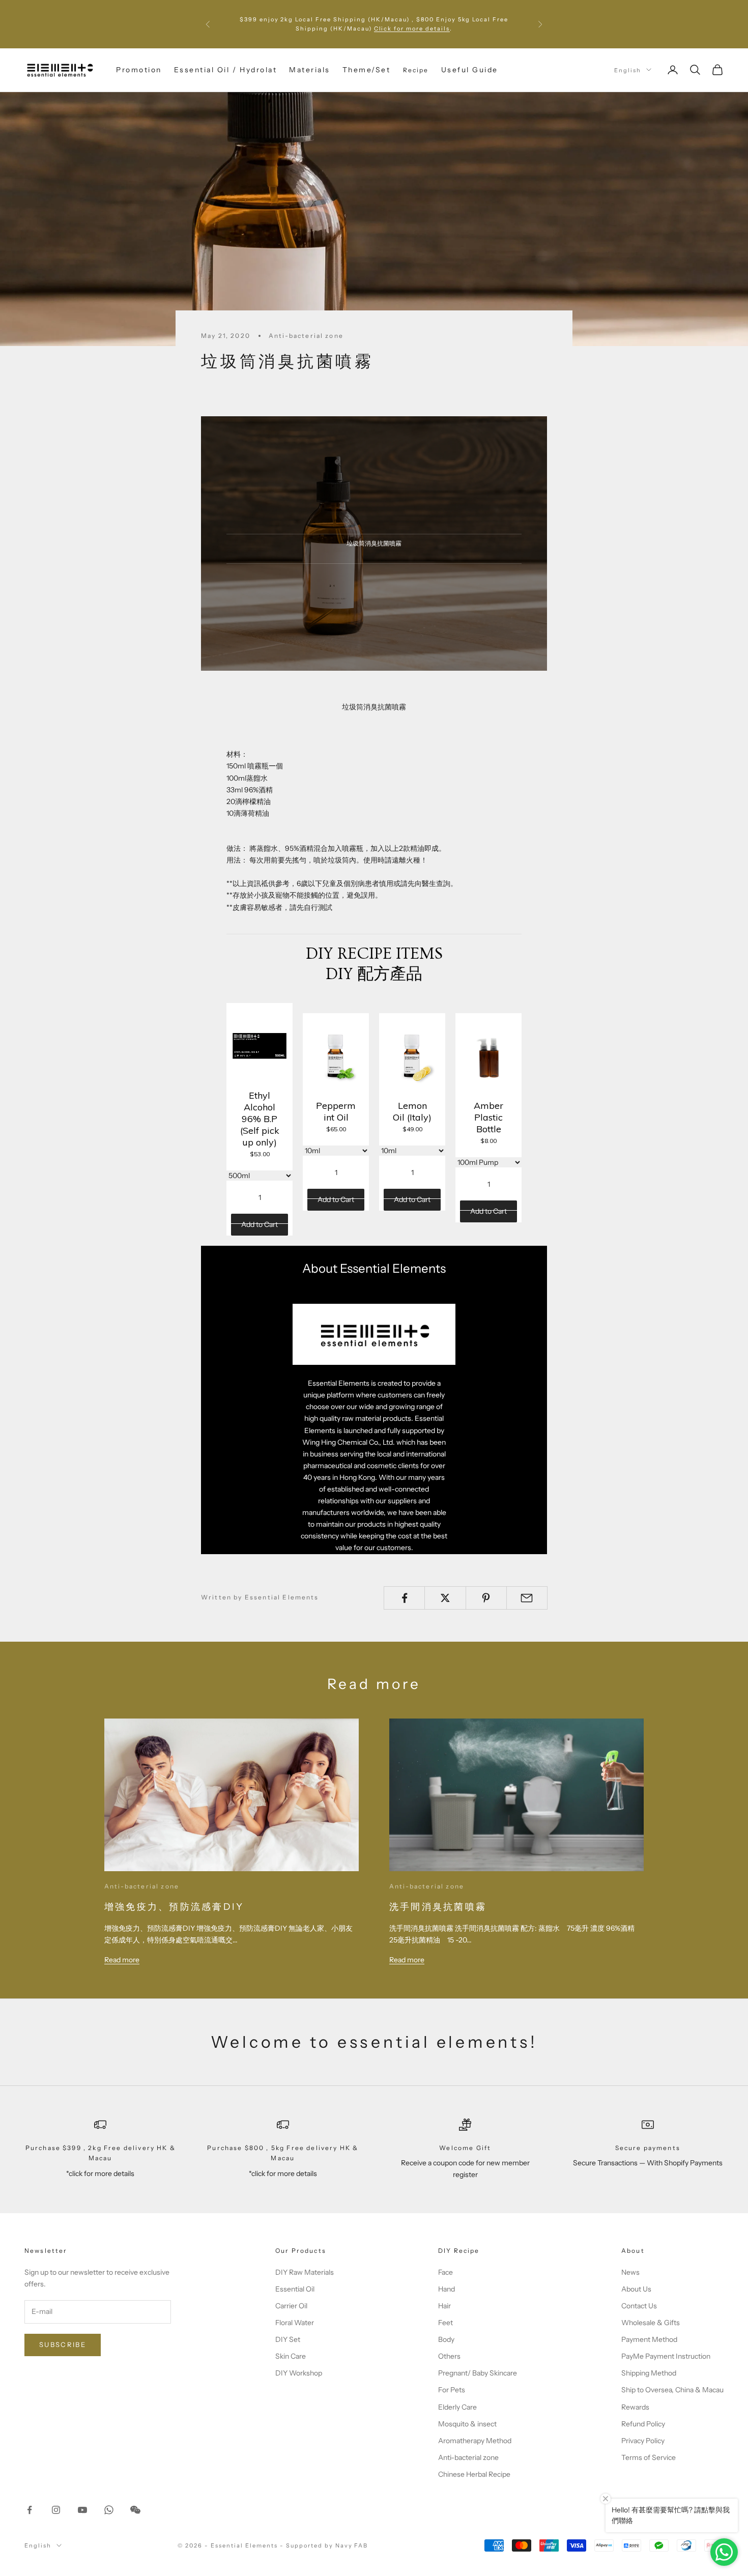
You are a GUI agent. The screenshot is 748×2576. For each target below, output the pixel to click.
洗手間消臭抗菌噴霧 (438, 1907)
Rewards (635, 2407)
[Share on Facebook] (404, 1598)
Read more (122, 1960)
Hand (447, 2289)
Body (446, 2339)
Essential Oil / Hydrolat (225, 70)
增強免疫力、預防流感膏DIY (174, 1907)
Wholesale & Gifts (651, 2323)
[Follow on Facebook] (30, 2510)
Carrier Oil (291, 2306)
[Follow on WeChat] (135, 2510)
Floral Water (295, 2323)
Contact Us (639, 2306)
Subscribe (63, 2344)
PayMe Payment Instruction (666, 2356)
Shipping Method (649, 2373)
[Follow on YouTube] (82, 2510)
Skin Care (291, 2356)
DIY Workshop (299, 2373)
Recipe (416, 69)
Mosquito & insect (467, 2424)
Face (445, 2272)
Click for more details (412, 28)
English (628, 70)
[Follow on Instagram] (56, 2510)
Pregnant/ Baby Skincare (478, 2373)
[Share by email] (527, 1598)
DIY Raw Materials (305, 2272)
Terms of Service (649, 2457)
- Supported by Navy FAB (324, 2545)
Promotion (139, 70)
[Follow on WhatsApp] (109, 2510)
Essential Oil (295, 2289)
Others (449, 2356)
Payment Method (649, 2339)
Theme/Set (367, 70)
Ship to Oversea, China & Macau (672, 2390)
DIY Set (288, 2339)
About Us (636, 2289)
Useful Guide (470, 70)
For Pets (452, 2390)
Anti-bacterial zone (306, 336)
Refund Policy (643, 2424)
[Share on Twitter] (445, 1598)
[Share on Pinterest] (486, 1598)
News (630, 2272)
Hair (444, 2306)
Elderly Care (457, 2407)
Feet (445, 2323)
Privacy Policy (643, 2441)
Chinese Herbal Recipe (474, 2474)
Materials (310, 70)
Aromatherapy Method (475, 2441)
